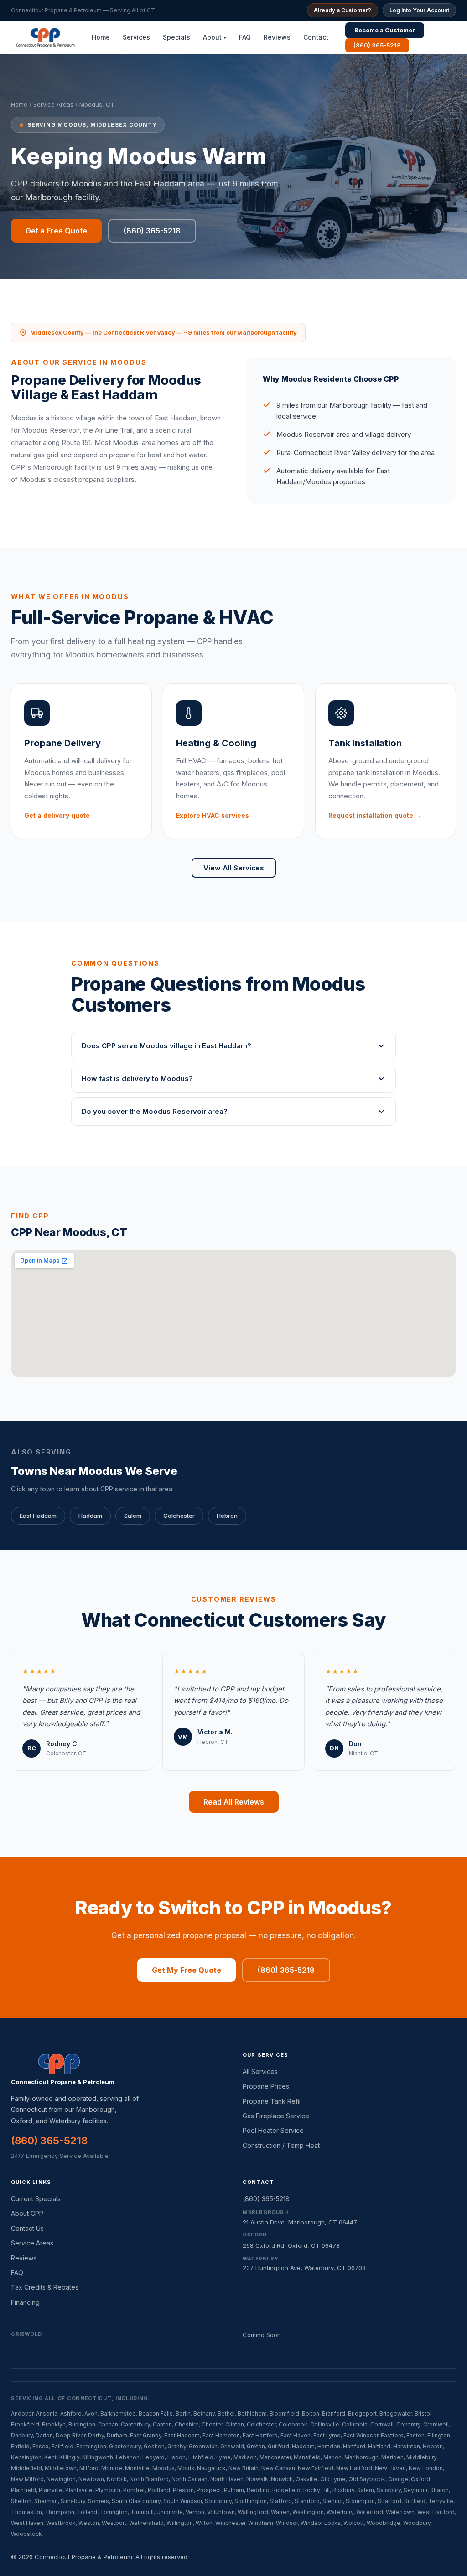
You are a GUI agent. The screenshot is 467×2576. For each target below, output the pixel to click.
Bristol (423, 2413)
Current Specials (36, 2199)
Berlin (183, 2413)
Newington (61, 2479)
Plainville (51, 2490)
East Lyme (327, 2435)
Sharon (439, 2490)
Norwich (282, 2479)
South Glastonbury (136, 2501)
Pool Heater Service (273, 2130)
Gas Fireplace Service (276, 2116)
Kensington (26, 2457)
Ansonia (47, 2413)
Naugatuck (211, 2468)
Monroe (112, 2468)
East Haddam (38, 1516)
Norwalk (257, 2479)
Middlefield (26, 2468)
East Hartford (260, 2435)
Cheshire (187, 2424)
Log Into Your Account (419, 10)
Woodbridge (384, 2523)
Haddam (90, 1516)
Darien (44, 2435)
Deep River (70, 2435)
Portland (159, 2490)
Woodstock (26, 2534)
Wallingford (253, 2512)
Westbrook (61, 2523)
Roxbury (343, 2490)
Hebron (227, 1516)
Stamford (307, 2501)
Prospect (209, 2490)
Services (136, 37)
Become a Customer (385, 30)
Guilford (278, 2446)
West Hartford (436, 2512)
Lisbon (176, 2457)
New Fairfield (316, 2468)
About (215, 37)
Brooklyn (54, 2424)
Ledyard (153, 2457)
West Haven (27, 2523)
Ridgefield (286, 2490)
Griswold (232, 2446)
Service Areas (53, 104)
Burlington (82, 2424)
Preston (183, 2490)
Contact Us (27, 2228)
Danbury (22, 2435)
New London (426, 2468)
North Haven (227, 2479)
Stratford (389, 2501)
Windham (261, 2523)
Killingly (69, 2457)
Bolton (311, 2413)
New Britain (244, 2468)
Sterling (333, 2501)
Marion (332, 2457)
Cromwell (436, 2424)
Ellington (439, 2435)
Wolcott (354, 2523)
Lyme (223, 2457)
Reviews (277, 37)
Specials (176, 37)
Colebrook (293, 2424)
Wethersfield (146, 2523)
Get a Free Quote (56, 231)
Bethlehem (252, 2413)
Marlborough (361, 2457)
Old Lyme (333, 2479)
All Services (260, 2072)
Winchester (230, 2523)
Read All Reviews (234, 1802)
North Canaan (189, 2479)
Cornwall (382, 2424)
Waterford (370, 2512)
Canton (162, 2424)
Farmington (91, 2446)
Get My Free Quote (187, 1970)
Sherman (46, 2501)
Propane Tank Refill (272, 2101)
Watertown (400, 2512)
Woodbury (417, 2523)
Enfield (20, 2446)
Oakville (306, 2479)
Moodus (163, 2468)
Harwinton (407, 2446)
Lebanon (128, 2457)
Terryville (441, 2501)
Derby (96, 2435)
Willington (180, 2523)
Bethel (226, 2413)
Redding (258, 2490)
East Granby (146, 2435)
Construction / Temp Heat (281, 2145)
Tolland (87, 2512)
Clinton (235, 2424)
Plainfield (23, 2490)
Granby (177, 2446)
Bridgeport (362, 2413)
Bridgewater (396, 2413)
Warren (280, 2512)
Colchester (179, 1516)
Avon (91, 2413)
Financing (25, 2302)
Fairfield (62, 2446)
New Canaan (278, 2468)
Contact (316, 37)
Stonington (360, 2501)
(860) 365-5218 (377, 45)
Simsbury (73, 2501)
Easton (415, 2435)
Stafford (281, 2501)
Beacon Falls (156, 2413)
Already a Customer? (342, 10)
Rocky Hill (317, 2490)
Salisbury (389, 2490)
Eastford (392, 2435)
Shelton (21, 2501)
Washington (308, 2512)
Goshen (154, 2446)
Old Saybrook (367, 2479)
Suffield (415, 2501)
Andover (22, 2413)
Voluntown (221, 2512)
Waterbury (340, 2512)
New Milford (27, 2479)
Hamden (329, 2446)
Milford (89, 2468)
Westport (114, 2523)
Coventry (408, 2424)
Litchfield (201, 2457)
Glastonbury (125, 2446)
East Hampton (221, 2435)
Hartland (379, 2446)
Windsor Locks (321, 2523)
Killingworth (98, 2457)
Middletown (61, 2468)
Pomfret (134, 2490)
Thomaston (26, 2512)
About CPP (27, 2213)
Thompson (60, 2512)
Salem (133, 1516)
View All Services (234, 868)
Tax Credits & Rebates (45, 2287)
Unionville (170, 2512)
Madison (245, 2457)
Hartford (354, 2446)
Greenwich (203, 2446)
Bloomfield (284, 2413)
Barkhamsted (118, 2413)
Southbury (218, 2501)
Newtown (91, 2479)
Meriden (392, 2457)
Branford (334, 2413)
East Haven (296, 2435)
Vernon (195, 2512)
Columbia (355, 2424)
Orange (398, 2479)
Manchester (275, 2457)
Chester (212, 2424)
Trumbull (142, 2512)
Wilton (204, 2523)
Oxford (420, 2479)
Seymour (415, 2490)
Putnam (234, 2490)
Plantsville (79, 2490)
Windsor (287, 2523)
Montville (137, 2468)
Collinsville (325, 2424)
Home (101, 37)
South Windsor (183, 2501)
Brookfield (25, 2424)
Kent (50, 2457)
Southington (251, 2501)
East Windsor (361, 2435)
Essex (41, 2446)
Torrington (114, 2512)
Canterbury (135, 2424)
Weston (89, 2523)
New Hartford (354, 2468)
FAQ (245, 37)
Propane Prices (266, 2086)
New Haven (390, 2468)
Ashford (71, 2413)
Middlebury (421, 2457)
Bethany (204, 2413)
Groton (256, 2446)
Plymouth (108, 2490)
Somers (99, 2501)
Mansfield (307, 2457)
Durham (117, 2435)
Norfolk (117, 2479)
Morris (186, 2468)
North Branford (149, 2479)
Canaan (108, 2424)
